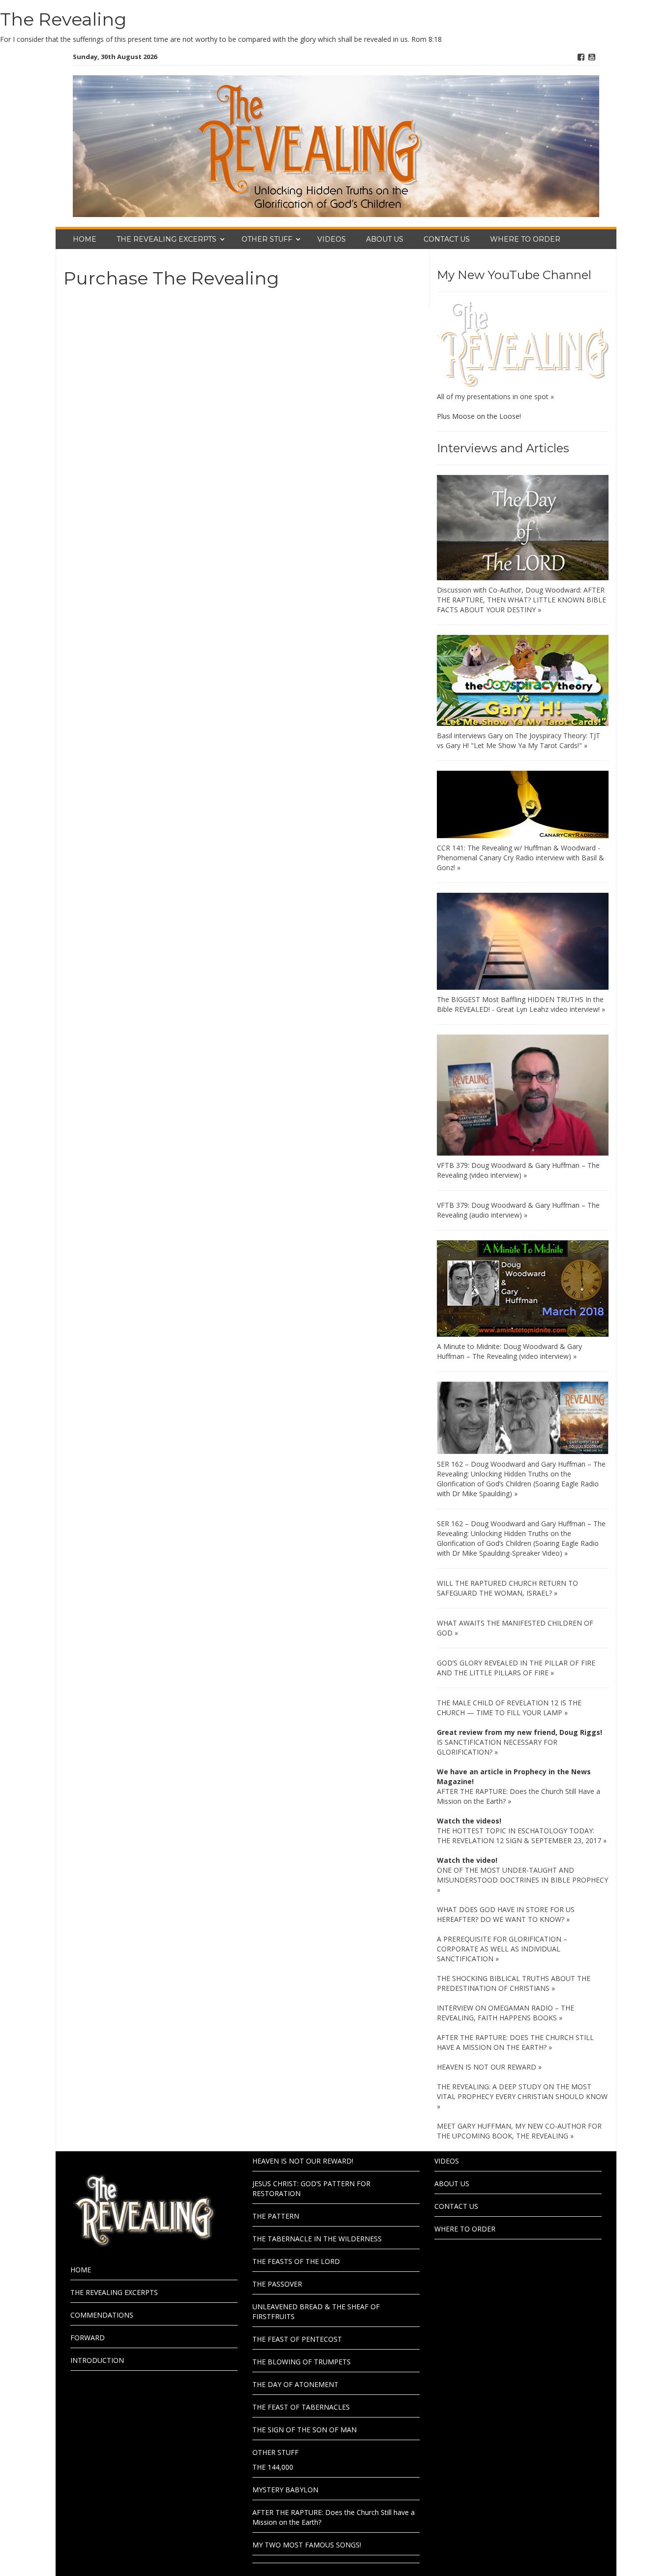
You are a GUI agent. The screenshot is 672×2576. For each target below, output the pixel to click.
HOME (85, 239)
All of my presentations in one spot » (495, 396)
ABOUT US (385, 239)
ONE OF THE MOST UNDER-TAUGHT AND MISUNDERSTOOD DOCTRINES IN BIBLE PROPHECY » (522, 1880)
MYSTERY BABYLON (285, 2490)
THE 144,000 (273, 2467)
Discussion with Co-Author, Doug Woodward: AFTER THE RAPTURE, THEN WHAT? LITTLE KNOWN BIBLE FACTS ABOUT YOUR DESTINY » (521, 600)
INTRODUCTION (97, 2360)
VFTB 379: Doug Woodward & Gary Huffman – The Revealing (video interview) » (518, 1170)
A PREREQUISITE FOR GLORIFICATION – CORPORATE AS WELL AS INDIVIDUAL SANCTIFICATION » (502, 1949)
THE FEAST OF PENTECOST (297, 2339)
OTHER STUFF (267, 239)
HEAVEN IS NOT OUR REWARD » (489, 2067)
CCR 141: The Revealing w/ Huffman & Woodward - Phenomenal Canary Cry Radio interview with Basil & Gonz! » (520, 858)
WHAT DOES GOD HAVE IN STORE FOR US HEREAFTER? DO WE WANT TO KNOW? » (506, 1914)
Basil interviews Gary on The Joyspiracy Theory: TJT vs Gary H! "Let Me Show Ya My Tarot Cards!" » (519, 740)
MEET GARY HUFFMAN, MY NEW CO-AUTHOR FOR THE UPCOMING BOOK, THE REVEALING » (519, 2131)
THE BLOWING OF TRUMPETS (302, 2362)
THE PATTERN (276, 2216)
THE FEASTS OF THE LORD (296, 2261)
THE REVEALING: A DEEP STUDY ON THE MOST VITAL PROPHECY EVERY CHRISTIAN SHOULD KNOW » (522, 2096)
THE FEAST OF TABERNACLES (301, 2407)
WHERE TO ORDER (525, 239)
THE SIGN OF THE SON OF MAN (305, 2430)
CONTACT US (447, 239)
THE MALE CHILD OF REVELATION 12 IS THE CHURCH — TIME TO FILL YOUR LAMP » (509, 1708)
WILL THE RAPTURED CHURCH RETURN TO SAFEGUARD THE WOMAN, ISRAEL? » (507, 1588)
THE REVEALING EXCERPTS (167, 239)
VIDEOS (332, 239)
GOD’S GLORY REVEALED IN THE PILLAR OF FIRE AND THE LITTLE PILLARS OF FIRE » (516, 1668)
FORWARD (88, 2338)
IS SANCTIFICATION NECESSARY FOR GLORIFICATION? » (497, 1747)
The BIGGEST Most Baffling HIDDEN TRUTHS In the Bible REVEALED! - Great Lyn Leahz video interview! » (521, 1004)
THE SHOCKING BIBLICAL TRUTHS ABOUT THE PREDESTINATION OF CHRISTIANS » (514, 1983)
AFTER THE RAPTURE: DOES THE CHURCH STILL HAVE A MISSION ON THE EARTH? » (515, 2042)
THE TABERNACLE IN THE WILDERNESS (317, 2239)
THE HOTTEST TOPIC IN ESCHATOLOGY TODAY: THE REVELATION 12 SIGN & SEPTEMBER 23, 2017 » (522, 1836)
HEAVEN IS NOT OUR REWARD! (303, 2161)
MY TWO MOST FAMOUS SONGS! (307, 2545)
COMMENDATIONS (102, 2315)
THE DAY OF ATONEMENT (295, 2384)
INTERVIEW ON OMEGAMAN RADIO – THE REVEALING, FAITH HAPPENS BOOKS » (505, 2013)
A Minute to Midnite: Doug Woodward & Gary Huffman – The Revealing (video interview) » (509, 1351)
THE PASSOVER (277, 2284)
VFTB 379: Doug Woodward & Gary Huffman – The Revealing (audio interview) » (518, 1210)
